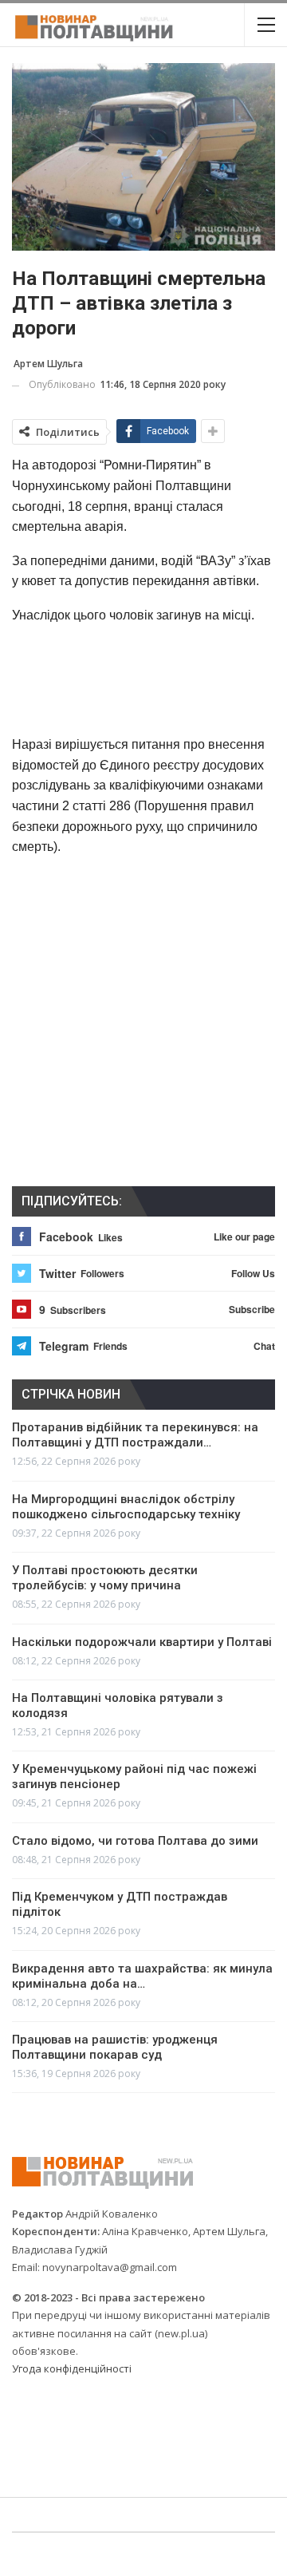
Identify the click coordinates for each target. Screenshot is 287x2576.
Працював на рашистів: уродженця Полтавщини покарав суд (115, 2047)
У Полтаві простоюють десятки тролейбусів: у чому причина (105, 1578)
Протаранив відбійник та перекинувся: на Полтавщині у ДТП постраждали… (135, 1435)
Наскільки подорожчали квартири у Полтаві (142, 1642)
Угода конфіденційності (72, 2368)
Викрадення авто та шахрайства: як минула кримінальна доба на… (142, 1976)
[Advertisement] (143, 679)
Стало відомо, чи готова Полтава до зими (135, 1841)
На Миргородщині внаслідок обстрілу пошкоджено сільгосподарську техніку (126, 1507)
